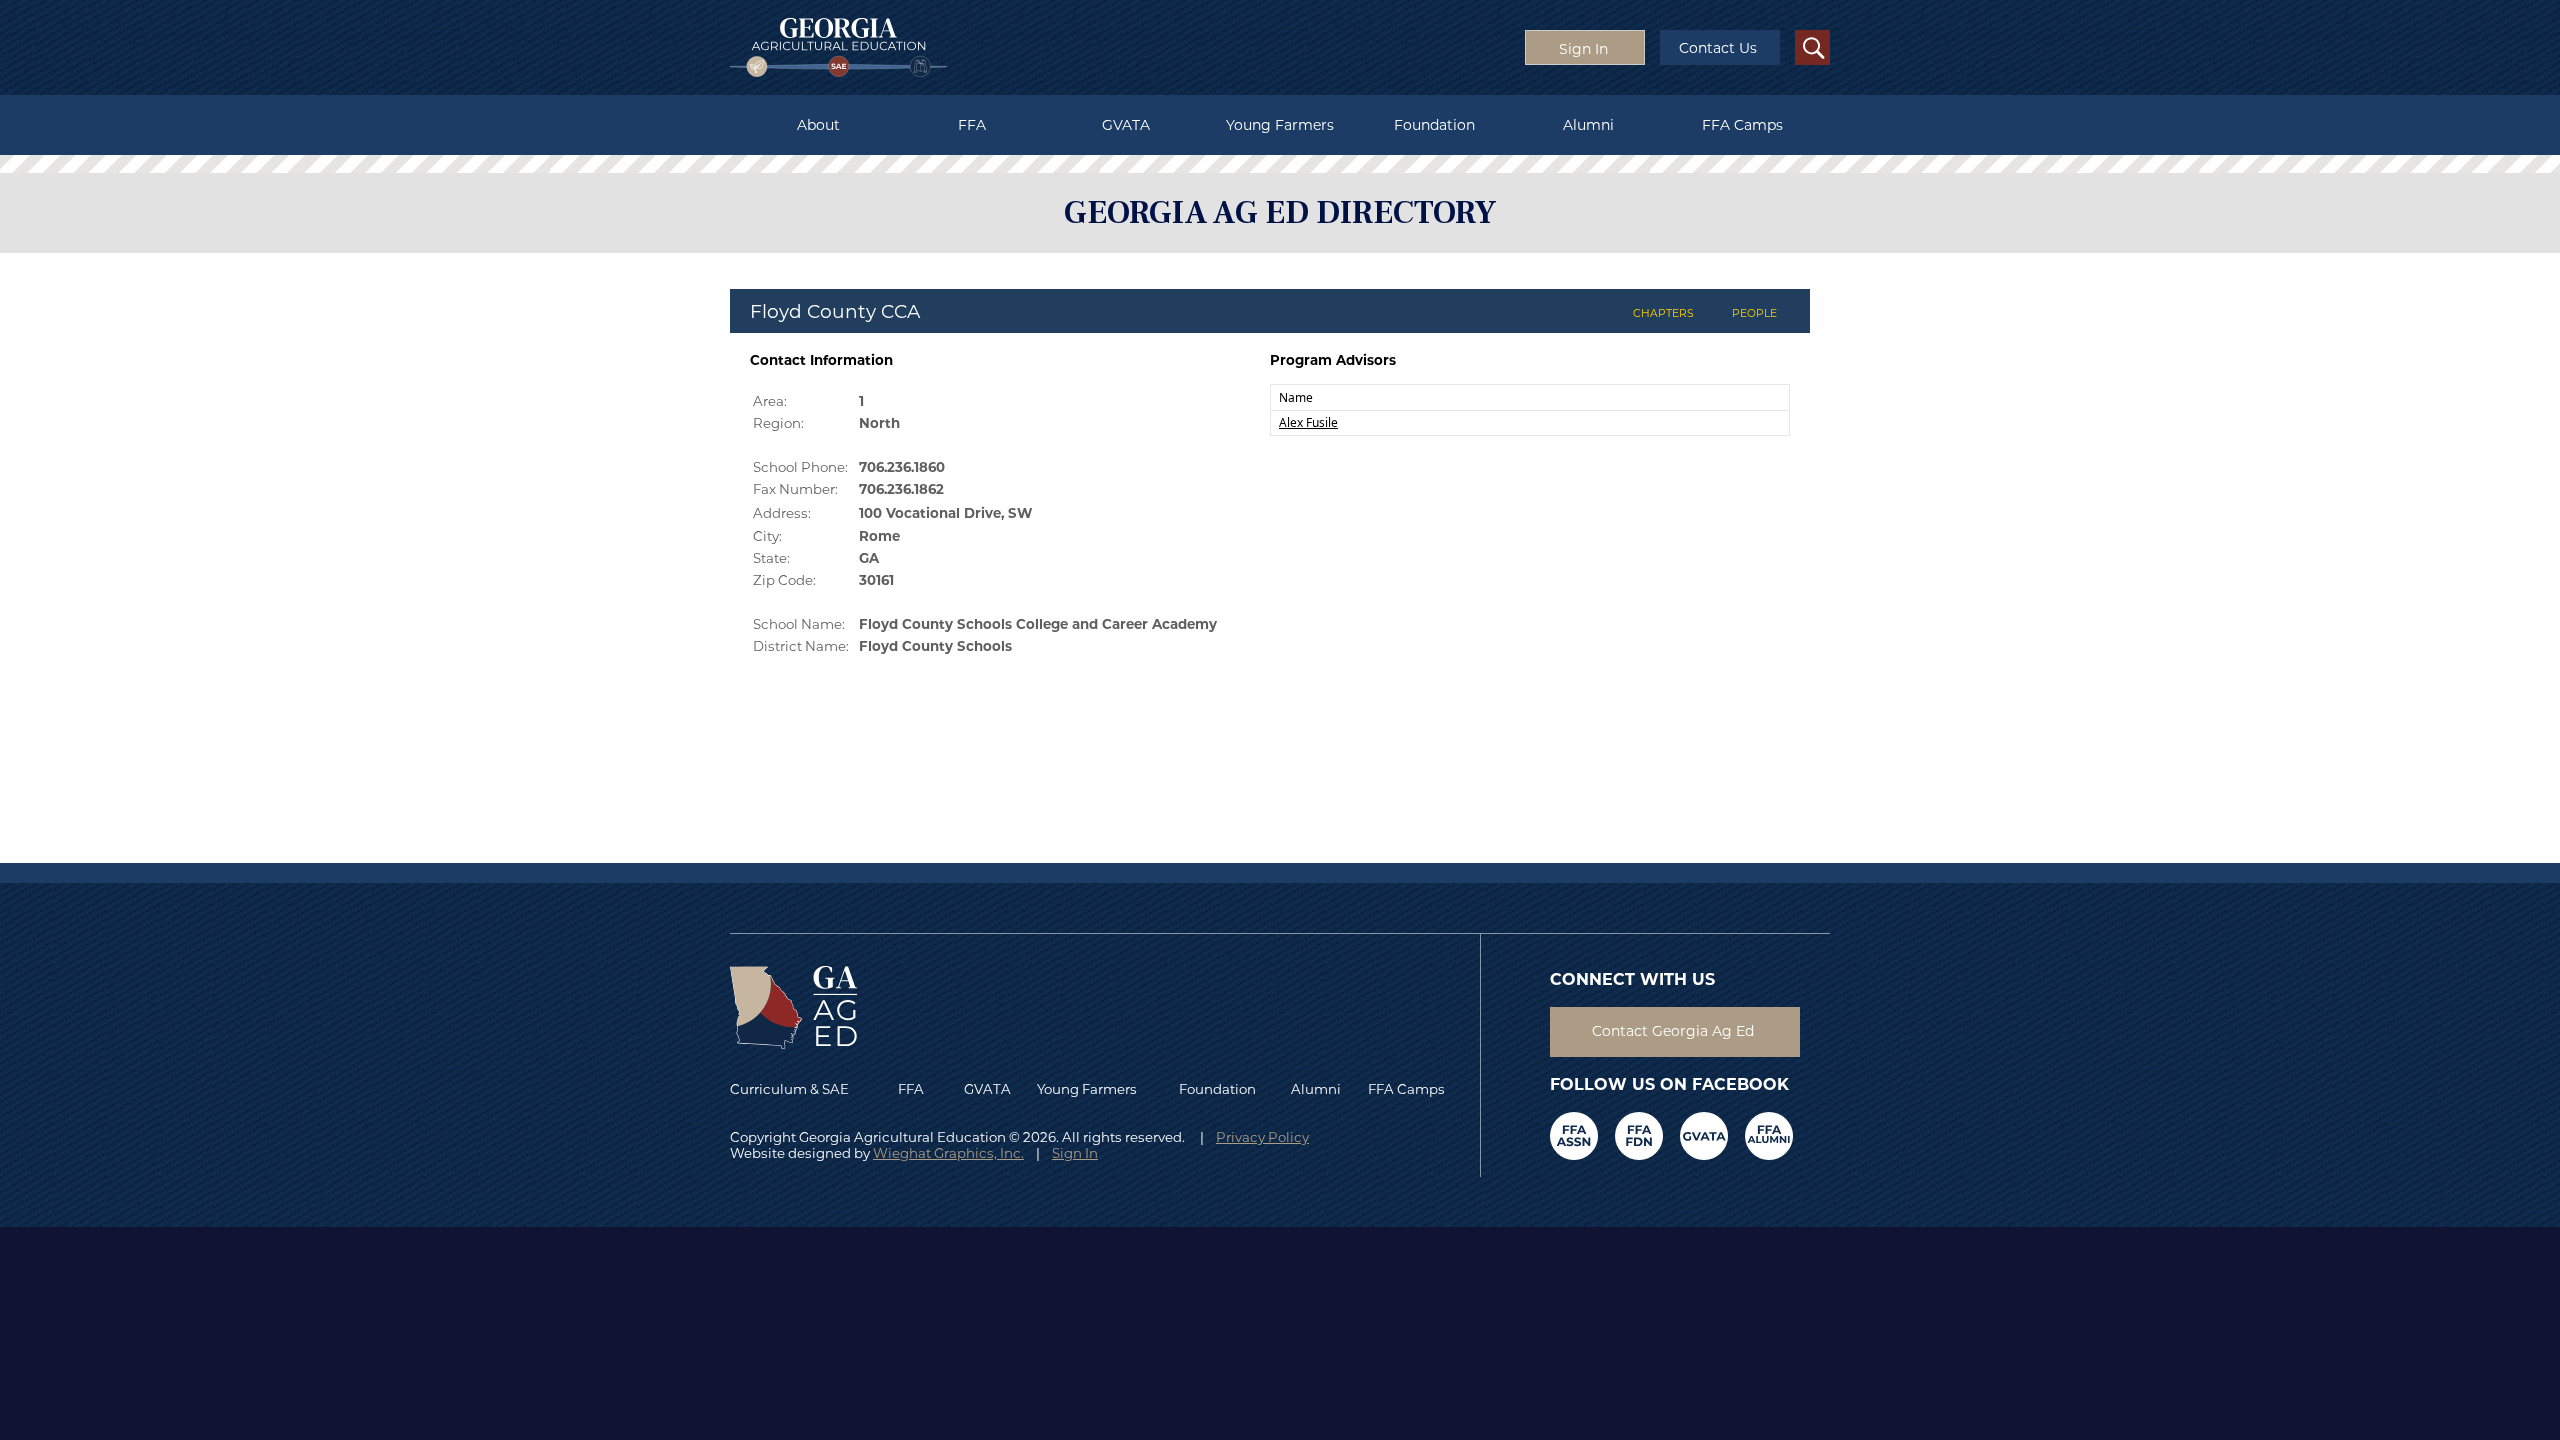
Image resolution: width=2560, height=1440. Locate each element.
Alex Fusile (1308, 422)
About (818, 125)
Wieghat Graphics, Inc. (948, 1153)
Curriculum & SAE (789, 1089)
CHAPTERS (1663, 313)
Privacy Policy (1262, 1137)
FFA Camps (1742, 125)
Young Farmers (1280, 125)
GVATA (1126, 125)
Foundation (1434, 125)
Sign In (1075, 1153)
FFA (972, 125)
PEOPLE (1754, 313)
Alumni (1588, 125)
